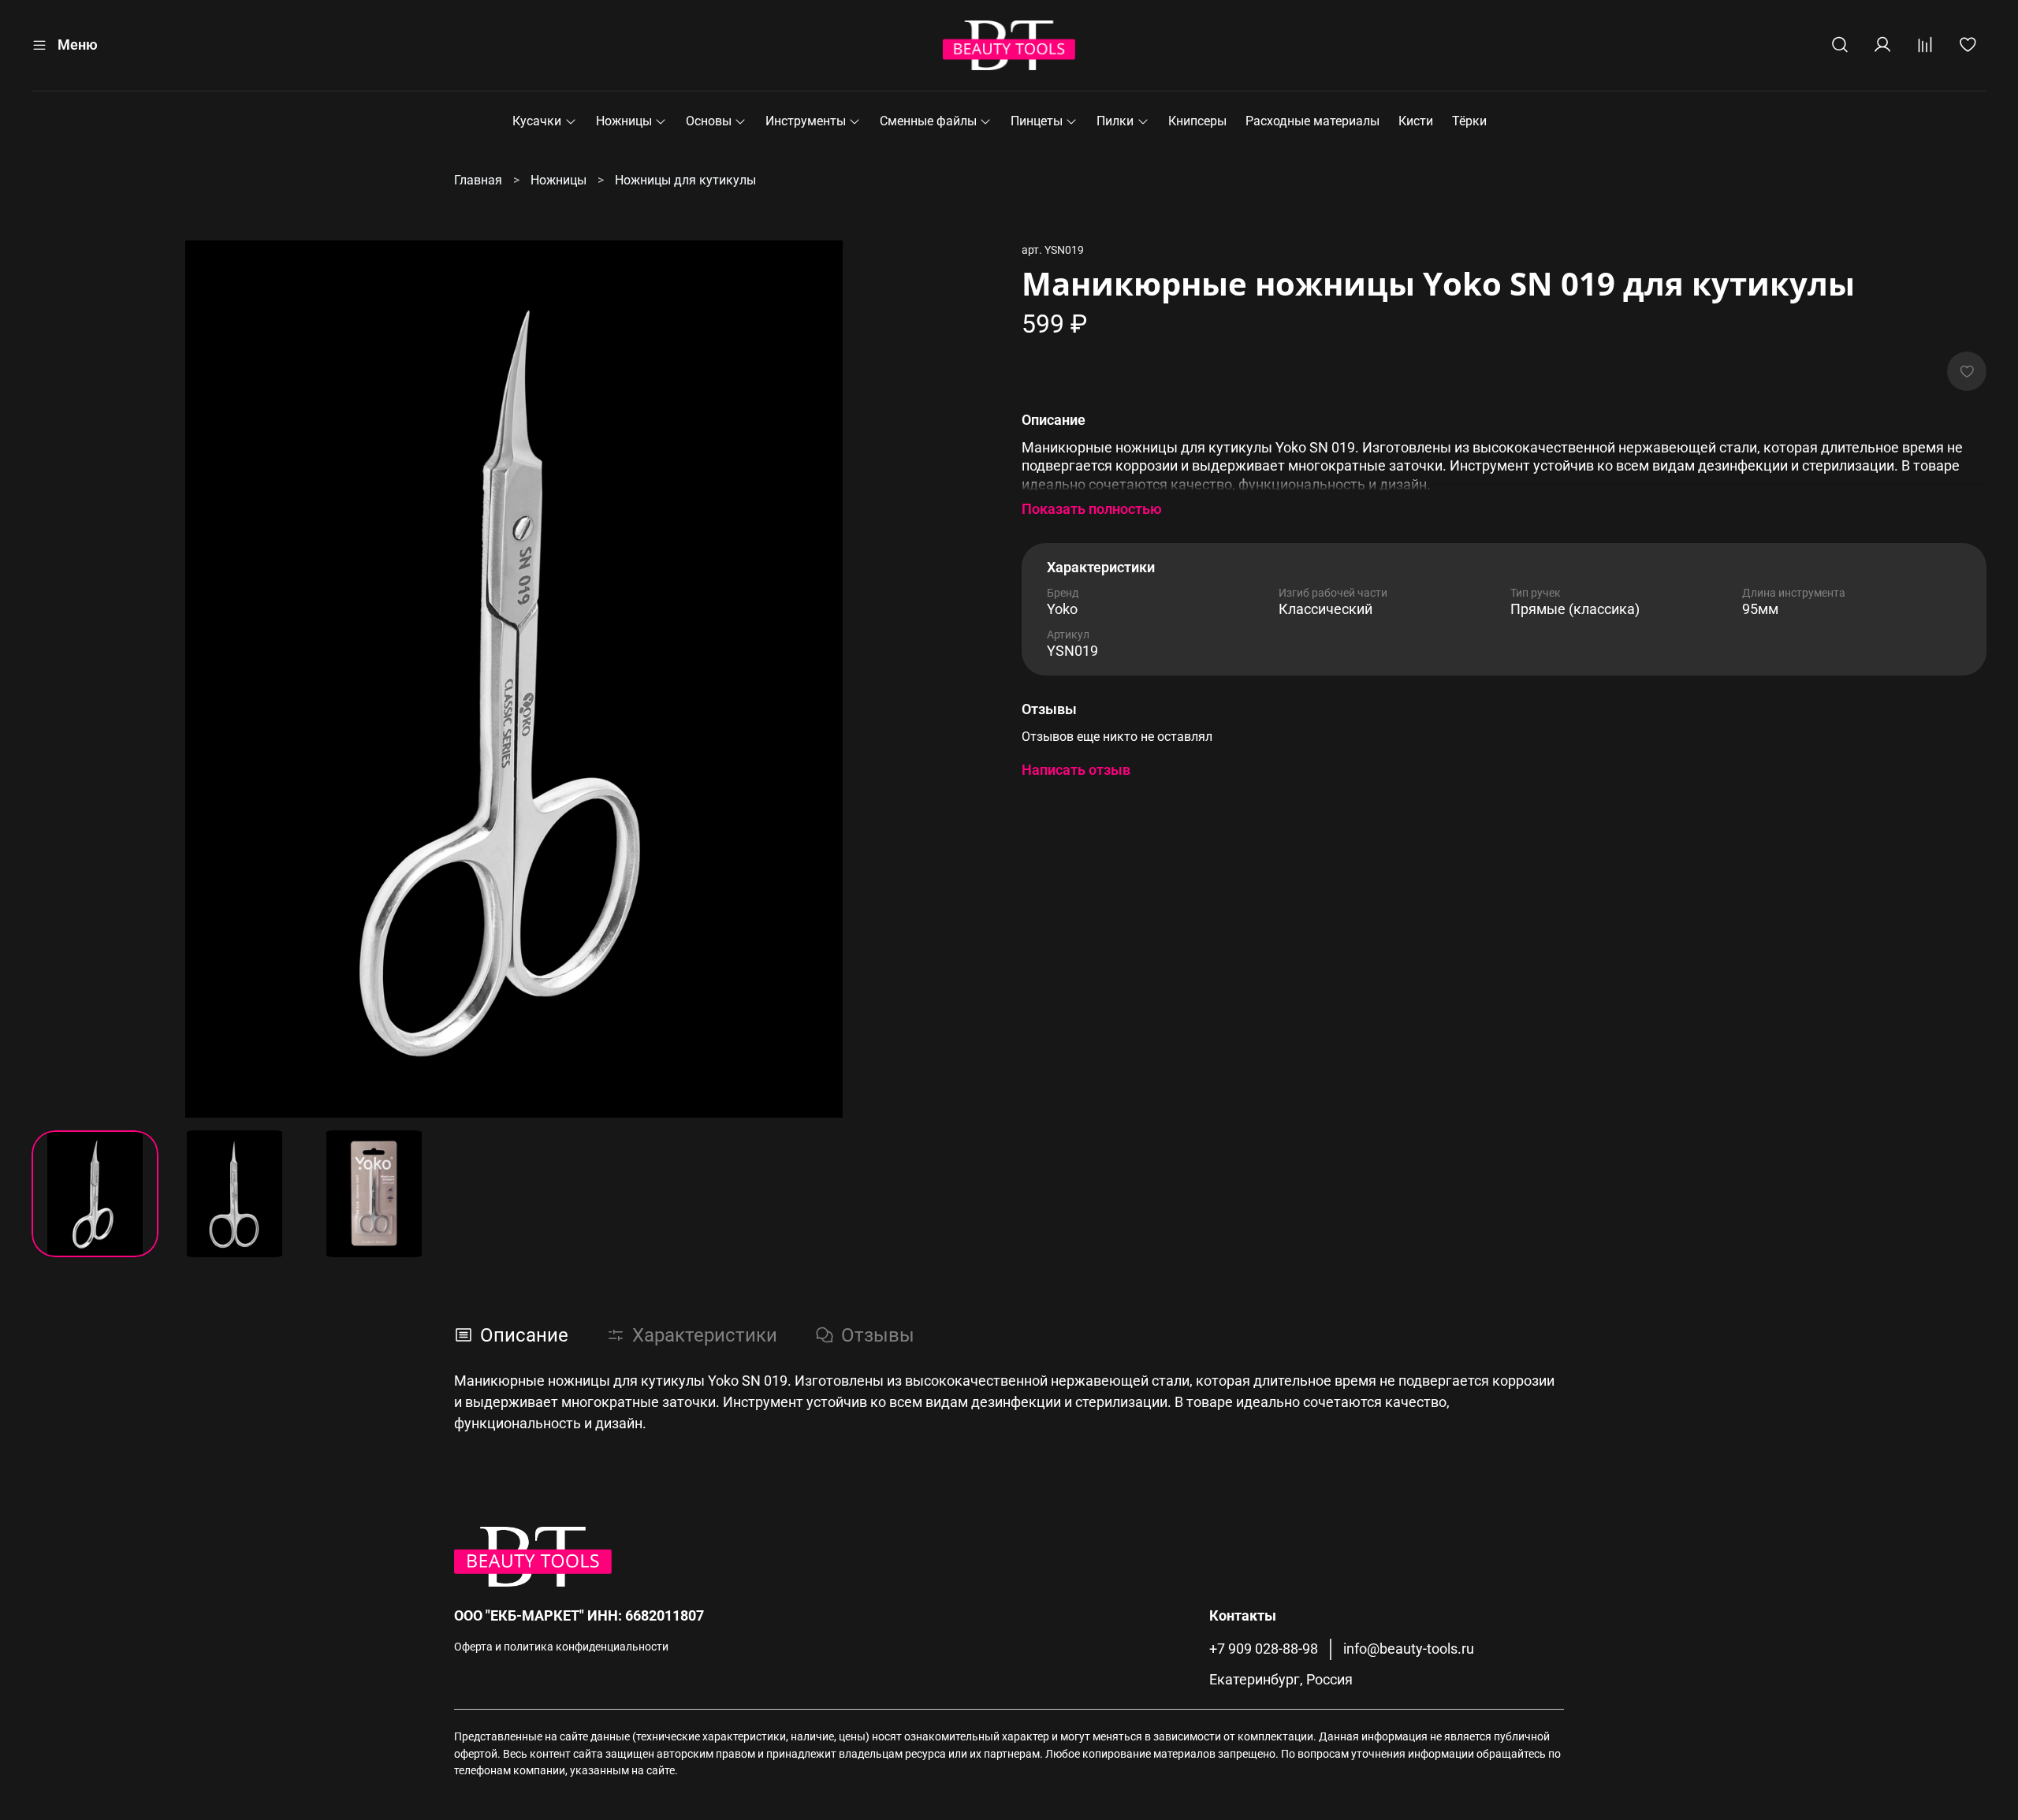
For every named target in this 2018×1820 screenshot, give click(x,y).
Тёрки (1469, 121)
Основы (709, 121)
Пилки (1115, 121)
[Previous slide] (57, 679)
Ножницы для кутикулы (685, 180)
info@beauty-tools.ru (1409, 1649)
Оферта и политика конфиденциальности (561, 1647)
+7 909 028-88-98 (1264, 1649)
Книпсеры (1197, 121)
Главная (478, 180)
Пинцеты (1037, 121)
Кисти (1416, 121)
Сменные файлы (928, 121)
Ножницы (624, 121)
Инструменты (806, 121)
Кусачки (537, 121)
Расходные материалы (1312, 121)
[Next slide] (971, 679)
